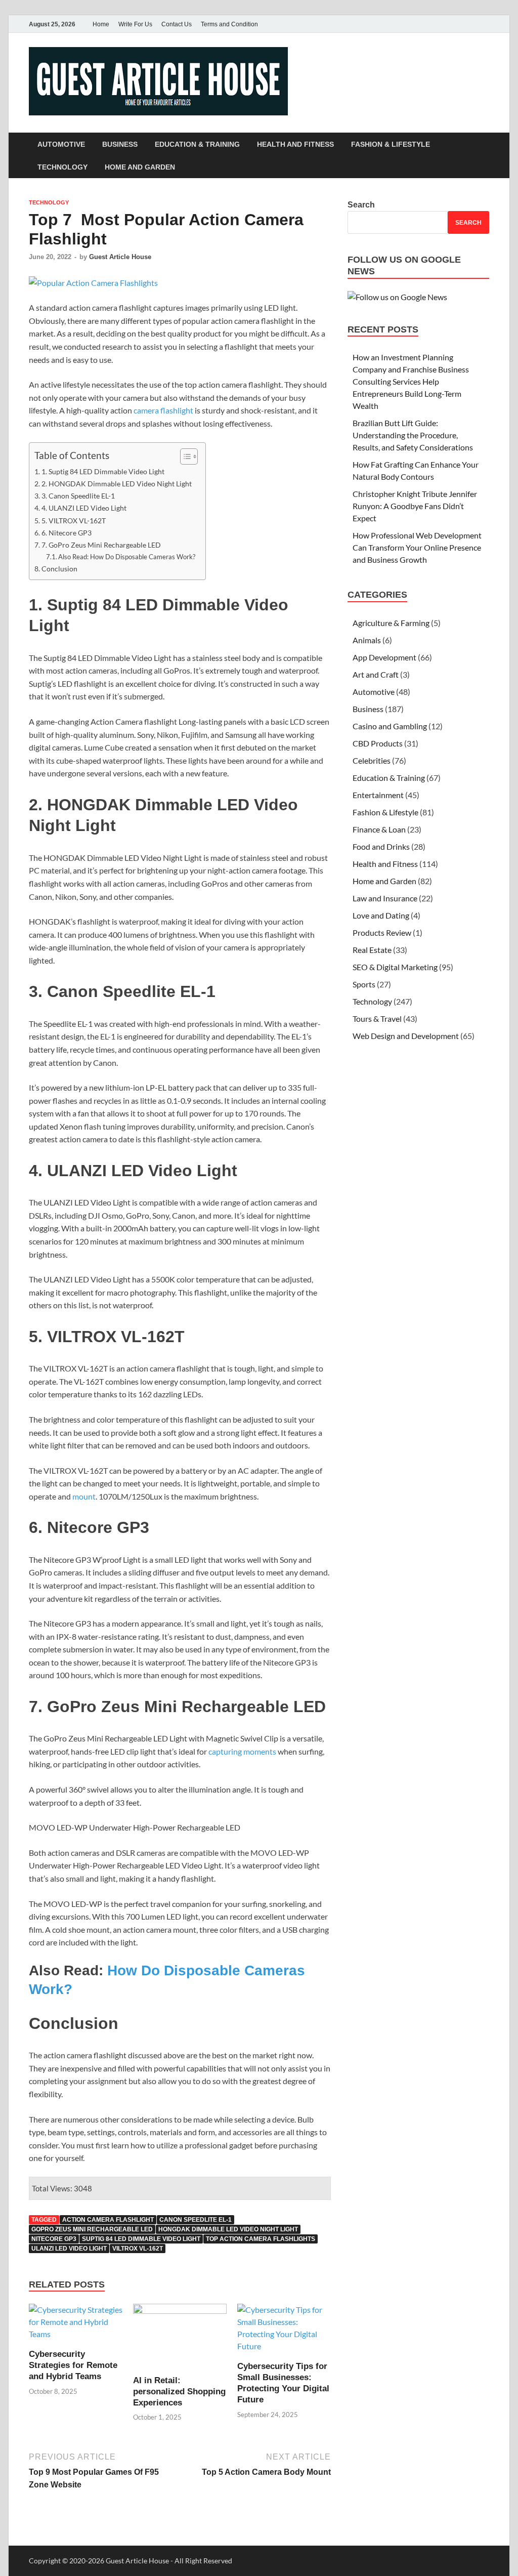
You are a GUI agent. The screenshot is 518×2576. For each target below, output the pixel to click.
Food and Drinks (381, 846)
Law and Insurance (385, 898)
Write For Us (135, 24)
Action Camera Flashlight (108, 2220)
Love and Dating (381, 915)
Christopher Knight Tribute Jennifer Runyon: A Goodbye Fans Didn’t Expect (415, 506)
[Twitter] (455, 24)
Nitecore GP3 (54, 2239)
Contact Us (177, 24)
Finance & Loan (379, 829)
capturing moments (242, 1751)
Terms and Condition (229, 24)
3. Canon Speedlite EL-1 (78, 496)
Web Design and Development (406, 1036)
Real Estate (372, 950)
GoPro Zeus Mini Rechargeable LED (92, 2229)
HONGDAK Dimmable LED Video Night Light (228, 2229)
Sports (364, 984)
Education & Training (197, 144)
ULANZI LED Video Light (69, 2249)
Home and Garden (140, 167)
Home (101, 24)
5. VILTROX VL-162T (74, 521)
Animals (367, 640)
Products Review (382, 932)
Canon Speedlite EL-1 (196, 2220)
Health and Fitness (295, 144)
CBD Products (378, 743)
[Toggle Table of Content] (184, 456)
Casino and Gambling (390, 726)
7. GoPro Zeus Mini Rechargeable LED (101, 545)
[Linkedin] (483, 24)
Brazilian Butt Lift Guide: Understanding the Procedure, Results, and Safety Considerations (413, 435)
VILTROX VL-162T (138, 2249)
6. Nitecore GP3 (67, 533)
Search (361, 205)
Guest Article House (120, 257)
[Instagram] (469, 24)
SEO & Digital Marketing (395, 967)
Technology (62, 167)
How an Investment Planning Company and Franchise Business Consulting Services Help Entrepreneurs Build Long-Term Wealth (411, 381)
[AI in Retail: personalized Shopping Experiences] (180, 2338)
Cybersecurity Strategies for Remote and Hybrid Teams (73, 2365)
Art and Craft (376, 674)
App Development (384, 657)
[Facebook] (441, 24)
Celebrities (372, 760)
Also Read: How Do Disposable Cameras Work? (127, 557)
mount (84, 1496)
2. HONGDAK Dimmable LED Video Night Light (117, 484)
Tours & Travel (377, 1019)
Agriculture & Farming (391, 623)
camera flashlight (163, 410)
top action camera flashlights (261, 2239)
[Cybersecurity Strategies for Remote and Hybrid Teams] (76, 2325)
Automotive (61, 144)
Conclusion (59, 569)
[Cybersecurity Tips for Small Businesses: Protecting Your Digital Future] (284, 2331)
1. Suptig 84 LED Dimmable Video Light (103, 471)
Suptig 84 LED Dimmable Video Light (141, 2239)
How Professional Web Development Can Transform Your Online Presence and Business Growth (417, 547)
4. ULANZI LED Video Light (84, 508)
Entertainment (378, 795)
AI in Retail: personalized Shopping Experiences (179, 2392)
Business (120, 144)
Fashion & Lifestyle (391, 144)
